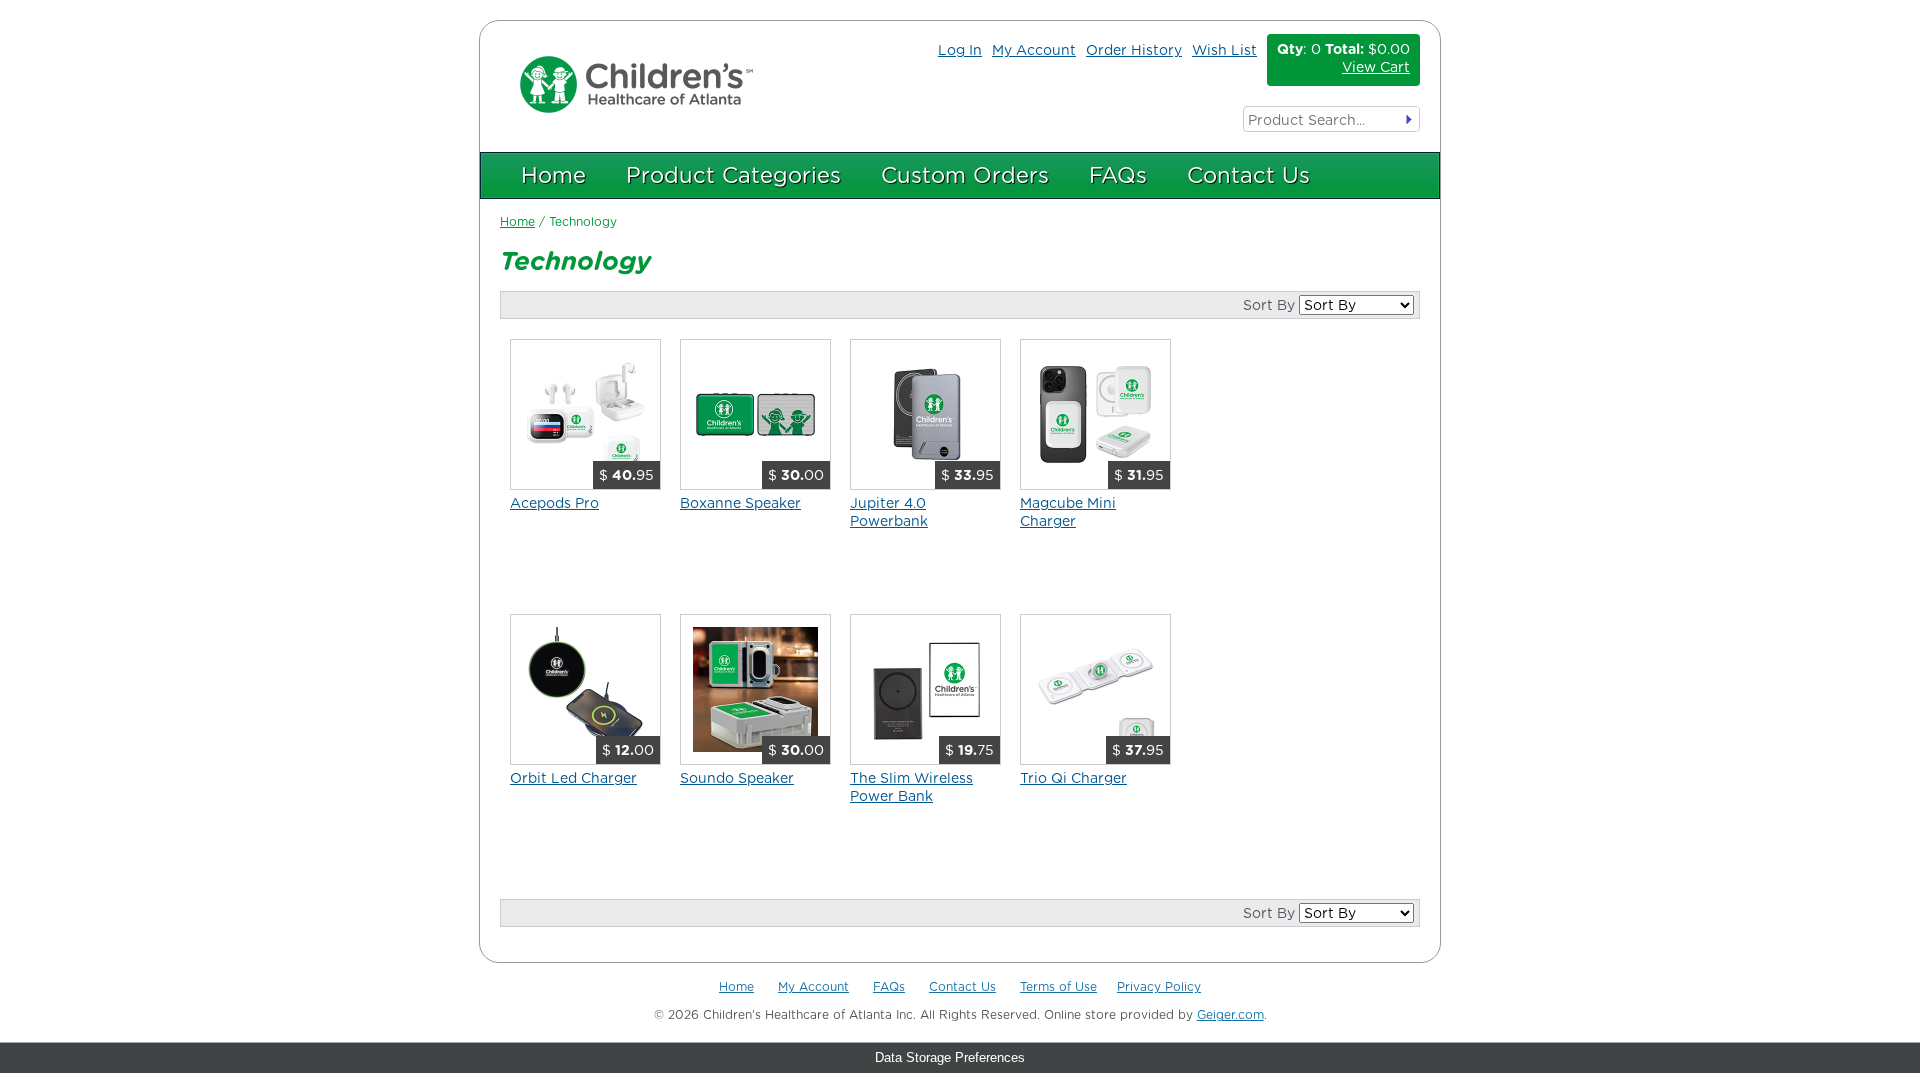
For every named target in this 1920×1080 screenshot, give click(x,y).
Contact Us (1248, 175)
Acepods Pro (554, 503)
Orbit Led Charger (573, 778)
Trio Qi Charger (1073, 778)
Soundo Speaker (737, 778)
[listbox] (1356, 305)
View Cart (1376, 67)
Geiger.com (1230, 1014)
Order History (1134, 50)
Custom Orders (965, 175)
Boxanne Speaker (740, 503)
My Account (1034, 50)
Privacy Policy (1159, 986)
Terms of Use (1058, 986)
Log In (960, 50)
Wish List (1224, 50)
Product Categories (733, 175)
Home (553, 175)
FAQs (1118, 175)
